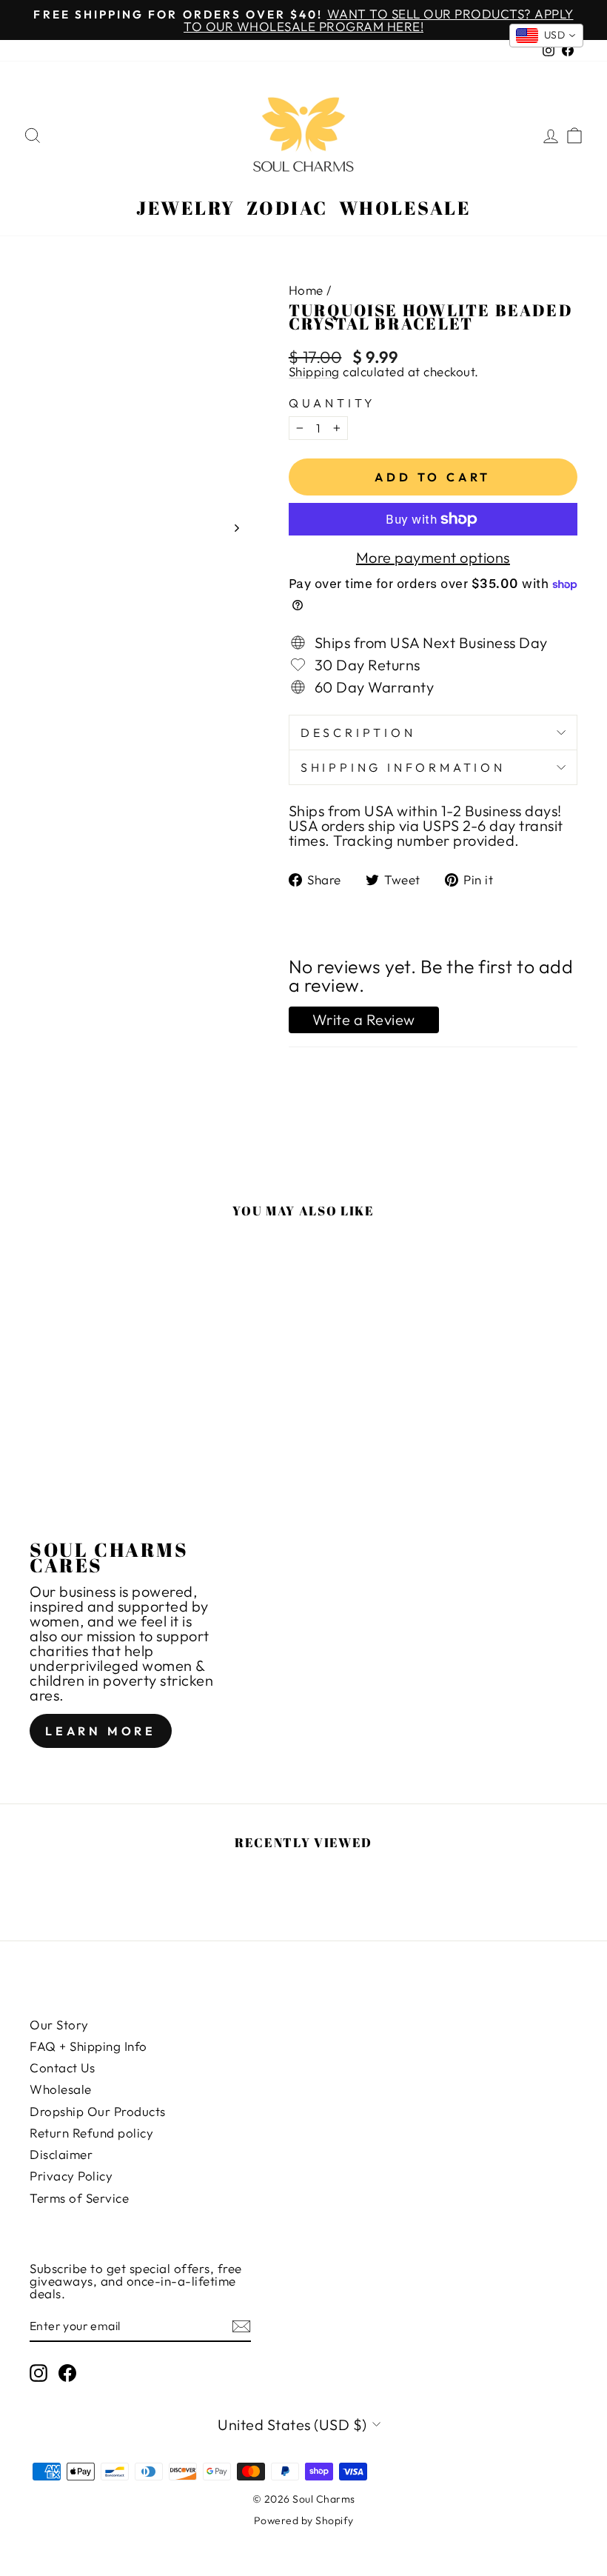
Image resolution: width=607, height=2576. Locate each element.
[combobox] (547, 36)
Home (306, 290)
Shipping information (403, 767)
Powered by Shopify (304, 2520)
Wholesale (405, 208)
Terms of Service (79, 2198)
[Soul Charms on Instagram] (38, 2373)
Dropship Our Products (98, 2111)
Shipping (314, 372)
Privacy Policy (71, 2176)
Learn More (101, 1731)
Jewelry (186, 208)
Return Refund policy (91, 2133)
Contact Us (62, 2068)
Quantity (332, 403)
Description (358, 733)
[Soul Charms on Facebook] (67, 2373)
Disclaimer (61, 2154)
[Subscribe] (241, 2326)
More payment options (433, 558)
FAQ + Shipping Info (88, 2046)
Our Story (59, 2025)
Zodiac (287, 208)
